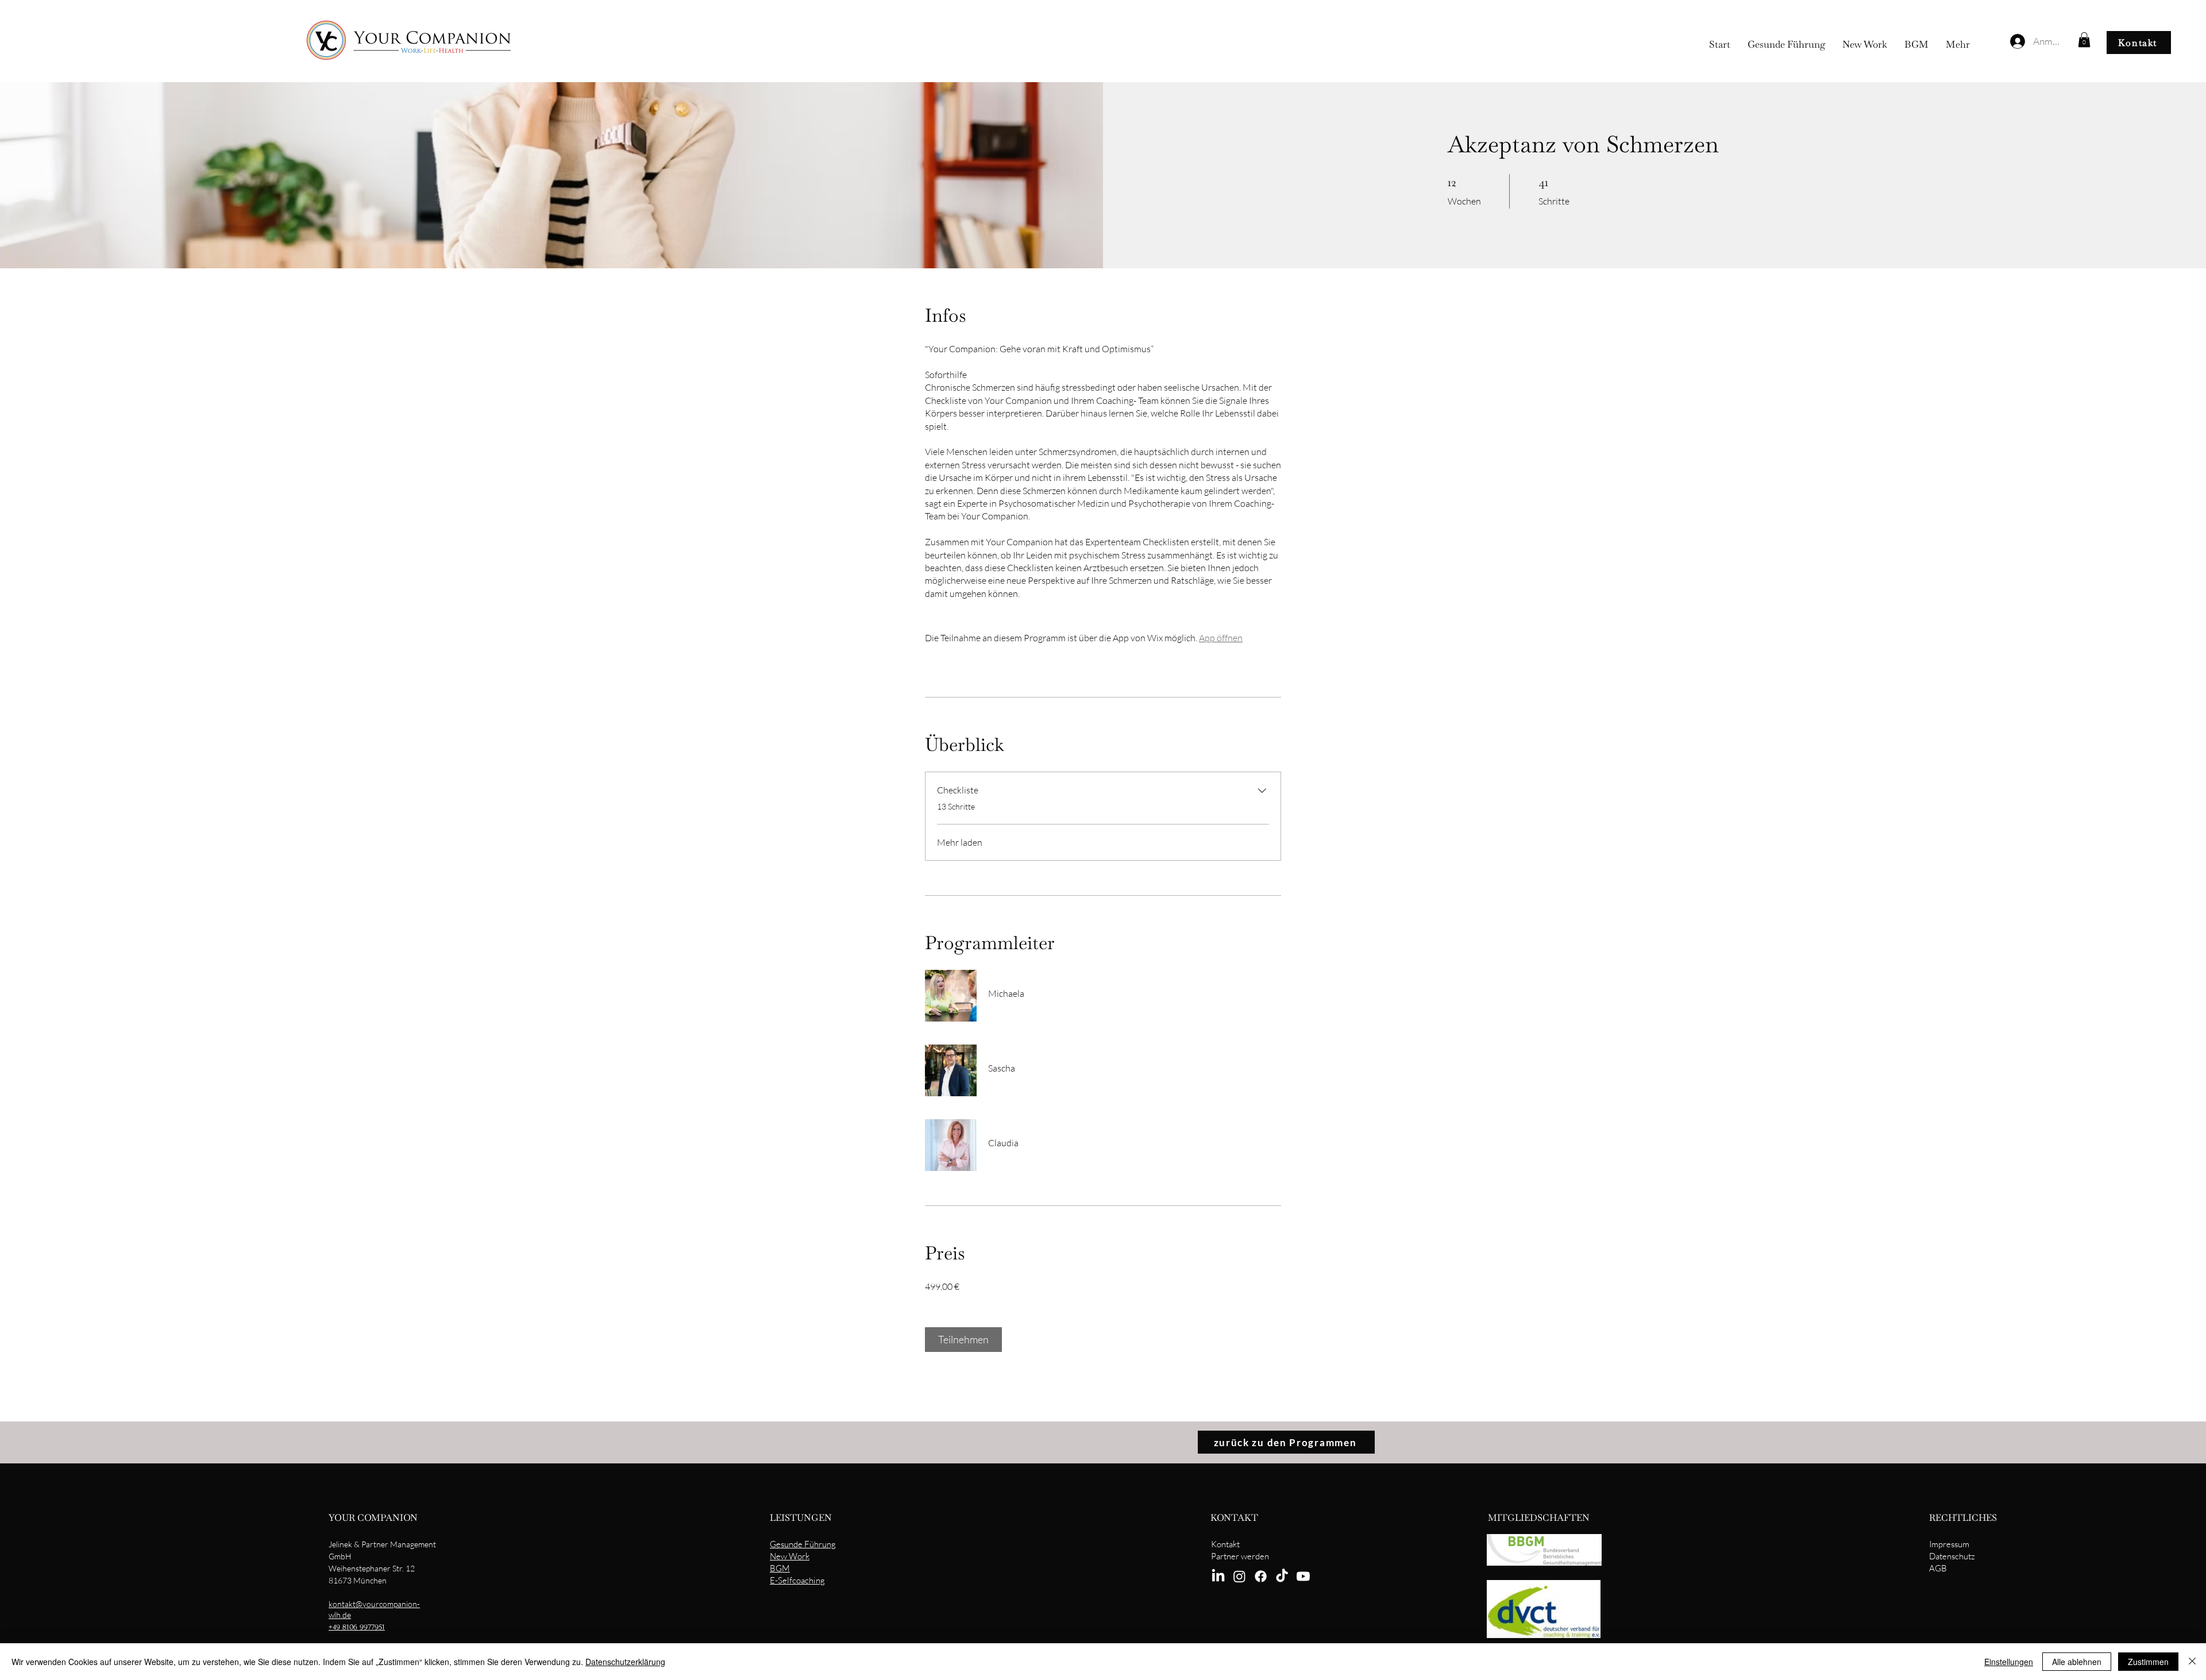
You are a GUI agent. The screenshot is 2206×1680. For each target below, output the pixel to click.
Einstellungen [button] (2009, 1662)
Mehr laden (960, 842)
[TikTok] (1282, 1576)
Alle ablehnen (2077, 1662)
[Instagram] (1239, 1576)
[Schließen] (2192, 1662)
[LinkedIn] (1218, 1576)
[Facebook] (1261, 1576)
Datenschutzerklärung (625, 1662)
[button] (2084, 40)
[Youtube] (1303, 1576)
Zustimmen (2148, 1662)
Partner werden (1240, 1556)
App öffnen (1221, 638)
